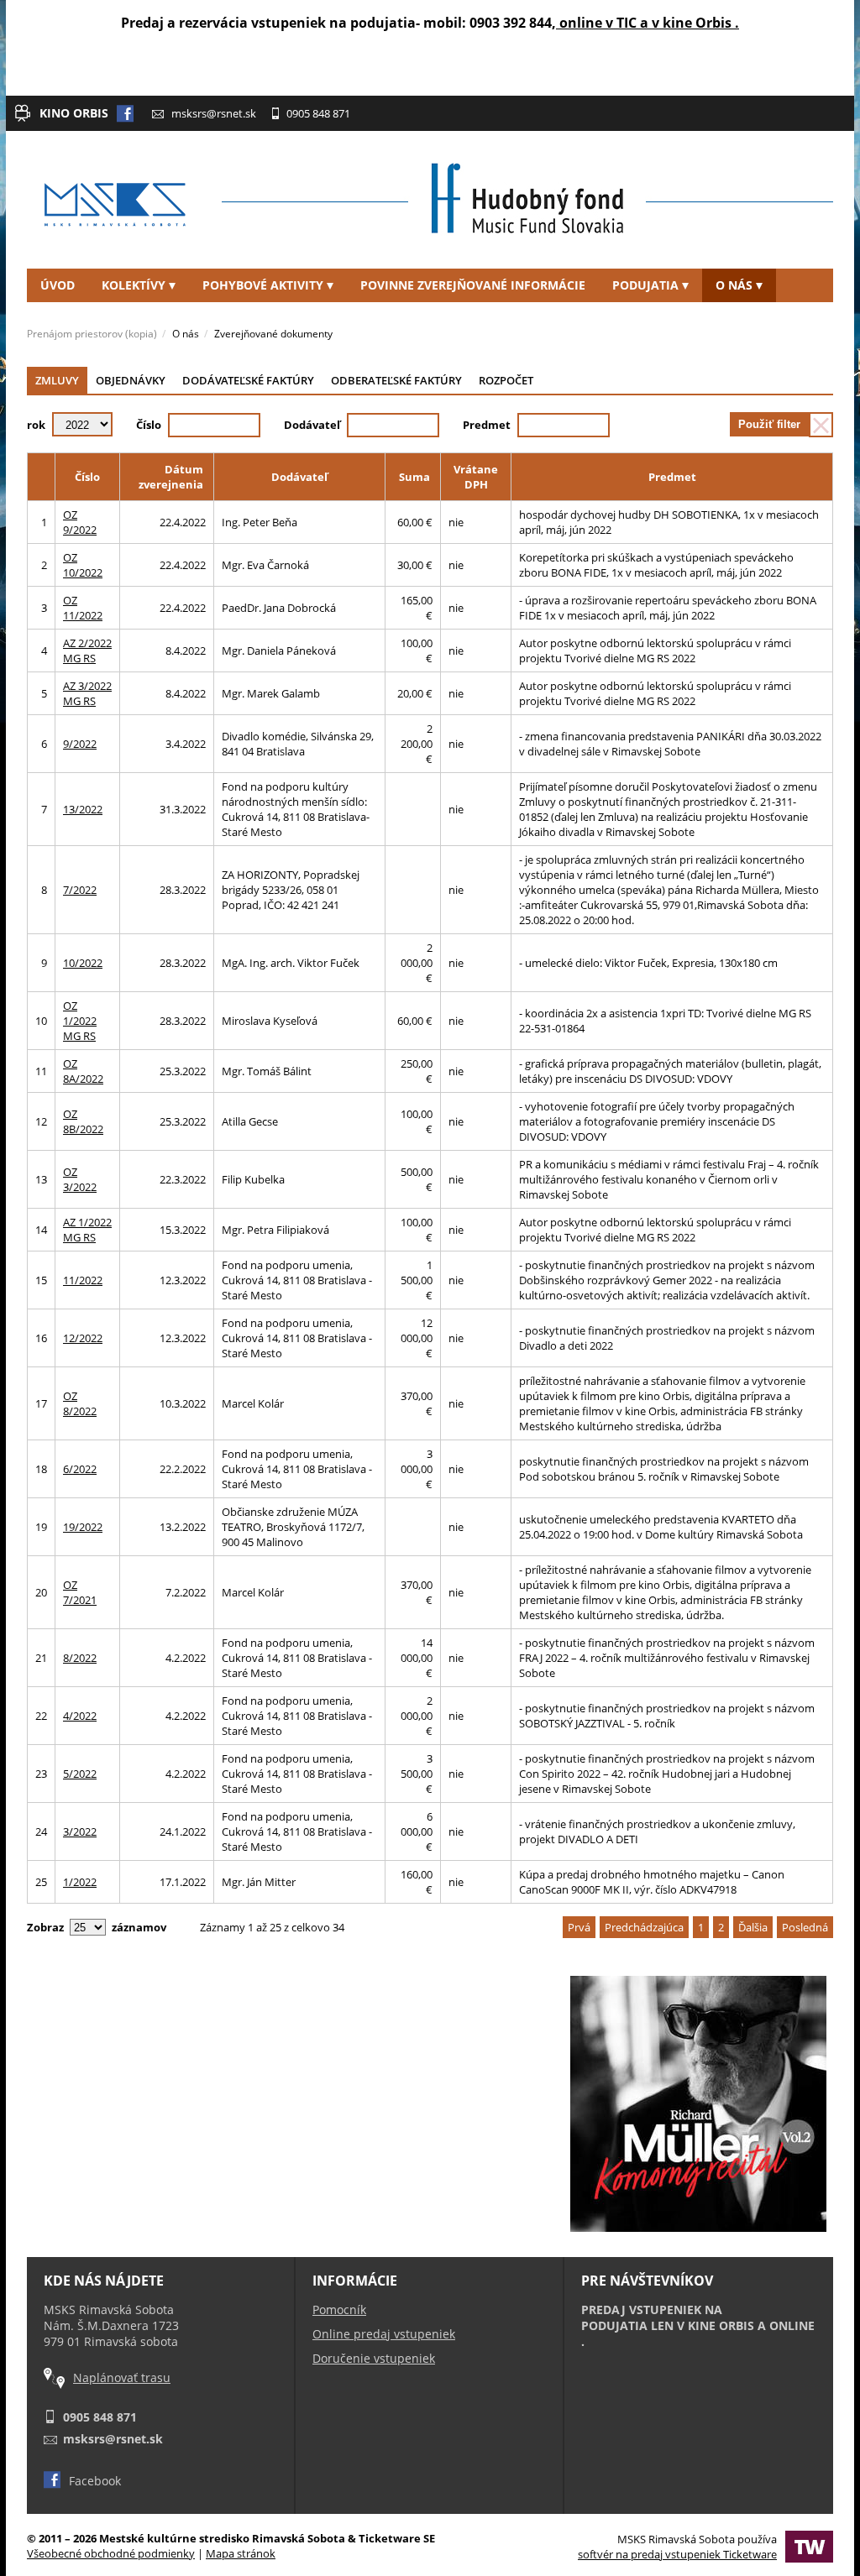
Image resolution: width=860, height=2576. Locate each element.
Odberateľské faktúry (396, 380)
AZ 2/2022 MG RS (87, 651)
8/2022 (80, 1658)
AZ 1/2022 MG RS (87, 1230)
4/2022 (80, 1716)
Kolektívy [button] (134, 285)
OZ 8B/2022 (83, 1121)
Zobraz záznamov (97, 1927)
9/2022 (80, 744)
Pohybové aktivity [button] (263, 285)
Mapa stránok (241, 2553)
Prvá (579, 1927)
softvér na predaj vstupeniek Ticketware (677, 2554)
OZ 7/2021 (80, 1592)
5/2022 (80, 1774)
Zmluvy (57, 380)
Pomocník (339, 2310)
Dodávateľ (312, 425)
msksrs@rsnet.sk (214, 113)
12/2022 (83, 1338)
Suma (414, 477)
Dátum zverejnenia (171, 477)
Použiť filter (769, 424)
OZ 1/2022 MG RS (80, 1021)
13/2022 (83, 809)
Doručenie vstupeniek (374, 2358)
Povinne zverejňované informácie (473, 285)
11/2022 (83, 1280)
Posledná (805, 1927)
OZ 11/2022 (83, 608)
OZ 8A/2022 (83, 1071)
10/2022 (83, 963)
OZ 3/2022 (80, 1179)
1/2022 (80, 1882)
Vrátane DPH (476, 477)
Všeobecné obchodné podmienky (111, 2553)
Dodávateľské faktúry (248, 380)
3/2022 (80, 1831)
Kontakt (68, 319)
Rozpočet (506, 380)
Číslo (149, 425)
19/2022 (83, 1527)
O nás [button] (734, 285)
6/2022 (80, 1469)
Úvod (58, 285)
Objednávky (131, 380)
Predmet (487, 425)
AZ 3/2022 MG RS (87, 693)
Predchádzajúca (644, 1927)
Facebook (95, 2481)
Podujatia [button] (645, 285)
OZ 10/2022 (83, 565)
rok (36, 425)
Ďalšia (753, 1927)
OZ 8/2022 (80, 1403)
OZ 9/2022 (80, 522)
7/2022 (80, 890)
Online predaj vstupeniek (384, 2334)
